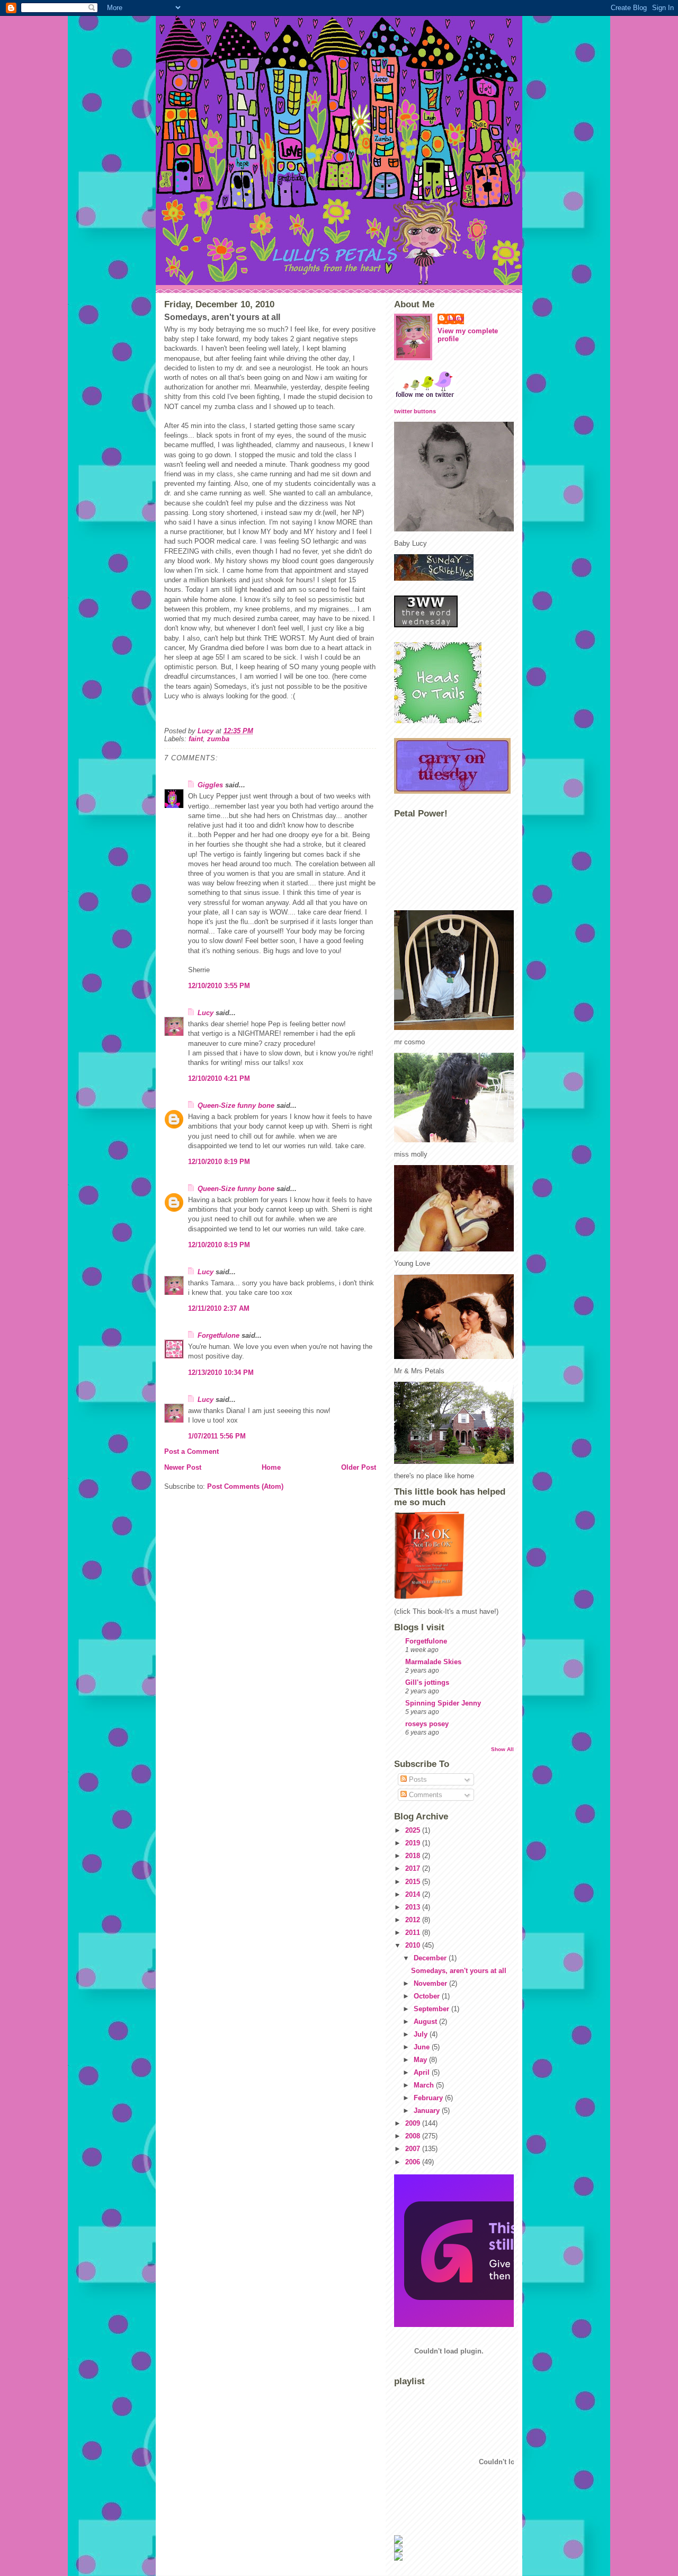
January (428, 2111)
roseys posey (427, 1724)
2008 (414, 2136)
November (431, 1983)
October (428, 1996)
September (432, 2009)
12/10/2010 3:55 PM (219, 986)
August (426, 2022)
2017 (414, 1868)
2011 (414, 1933)
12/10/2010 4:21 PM (219, 1078)
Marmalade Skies (433, 1662)
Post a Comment (191, 1451)
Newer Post (183, 1467)
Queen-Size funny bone (236, 1105)
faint (196, 739)
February (429, 2098)
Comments (425, 1795)
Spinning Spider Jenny (443, 1703)
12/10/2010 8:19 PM (219, 1162)
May (421, 2060)
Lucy (206, 1013)
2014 (414, 1894)
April (423, 2072)
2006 (414, 2162)
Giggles (210, 785)
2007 (414, 2149)
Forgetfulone (218, 1335)
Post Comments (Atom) (245, 1486)
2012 (414, 1920)
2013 (414, 1907)
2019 (414, 1843)
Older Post (359, 1467)
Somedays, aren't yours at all (459, 1971)
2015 (414, 1882)
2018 (414, 1856)
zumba (218, 739)
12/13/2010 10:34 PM (221, 1373)
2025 (414, 1830)
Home (271, 1467)
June (423, 2047)
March (425, 2085)
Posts (417, 1779)
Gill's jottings (427, 1682)
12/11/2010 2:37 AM (219, 1308)
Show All (502, 1749)
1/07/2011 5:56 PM (217, 1436)
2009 (414, 2123)
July (422, 2034)
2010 (414, 1945)
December (431, 1958)
